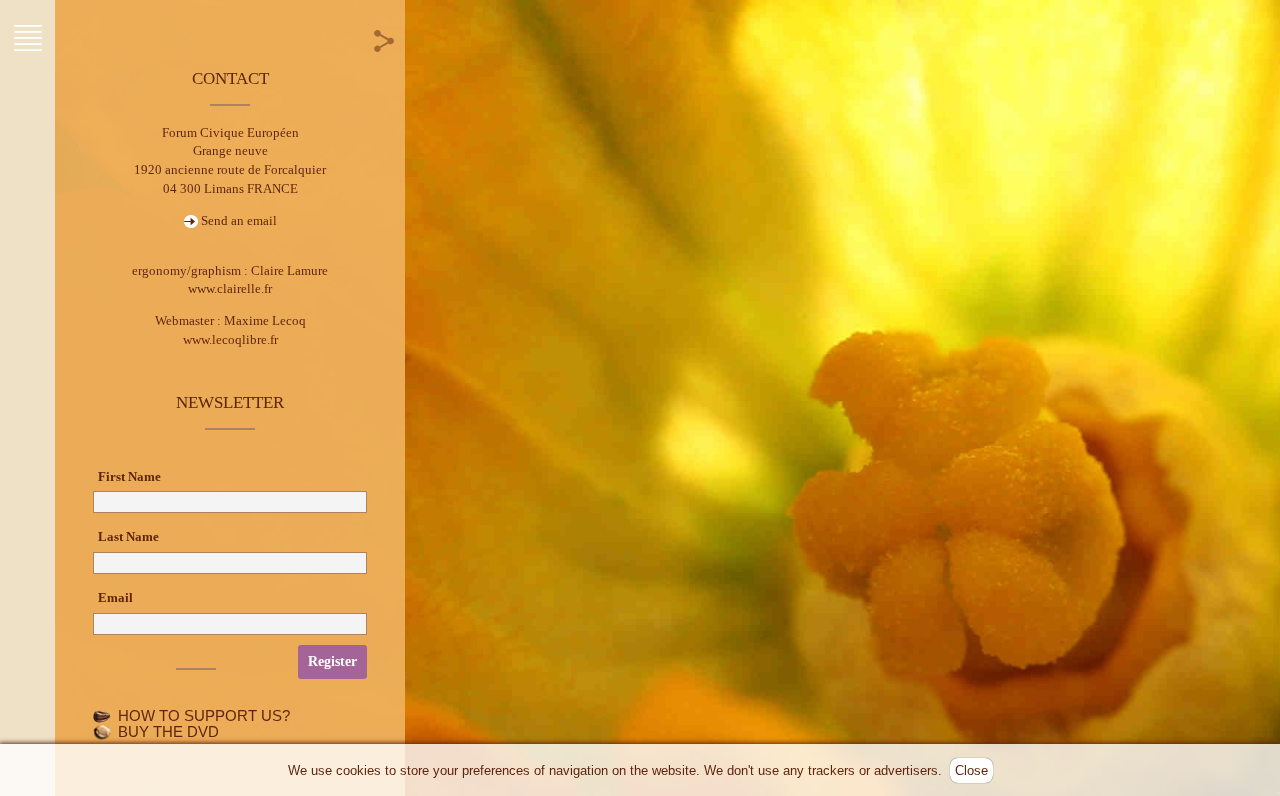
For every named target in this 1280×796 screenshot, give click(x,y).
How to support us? (204, 716)
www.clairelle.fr (230, 288)
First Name (129, 476)
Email (115, 597)
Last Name (128, 536)
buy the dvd (168, 732)
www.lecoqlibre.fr (230, 339)
